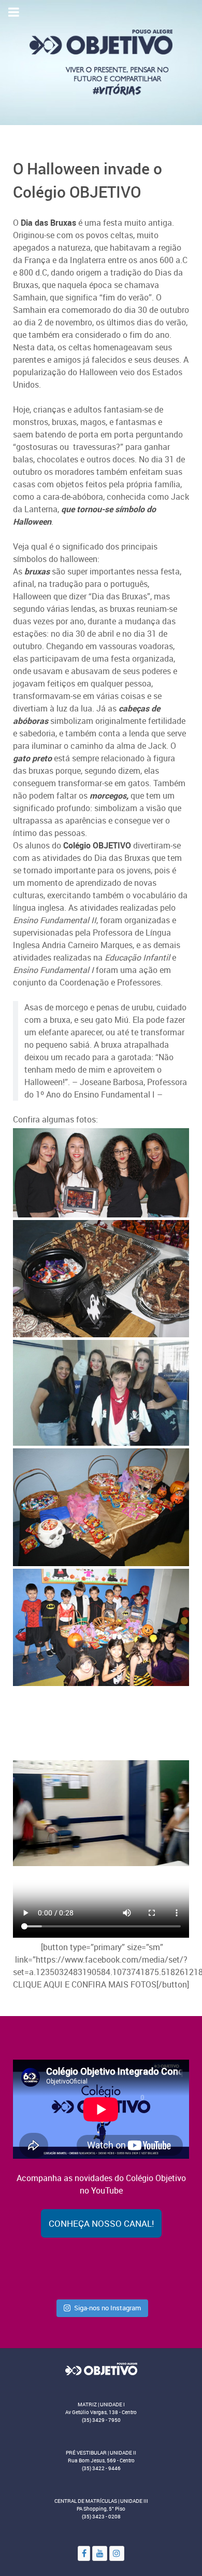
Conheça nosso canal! (101, 2223)
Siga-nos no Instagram (107, 2308)
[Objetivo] (101, 2368)
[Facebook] (84, 2553)
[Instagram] (117, 2553)
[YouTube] (100, 2553)
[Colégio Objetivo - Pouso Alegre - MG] (101, 62)
